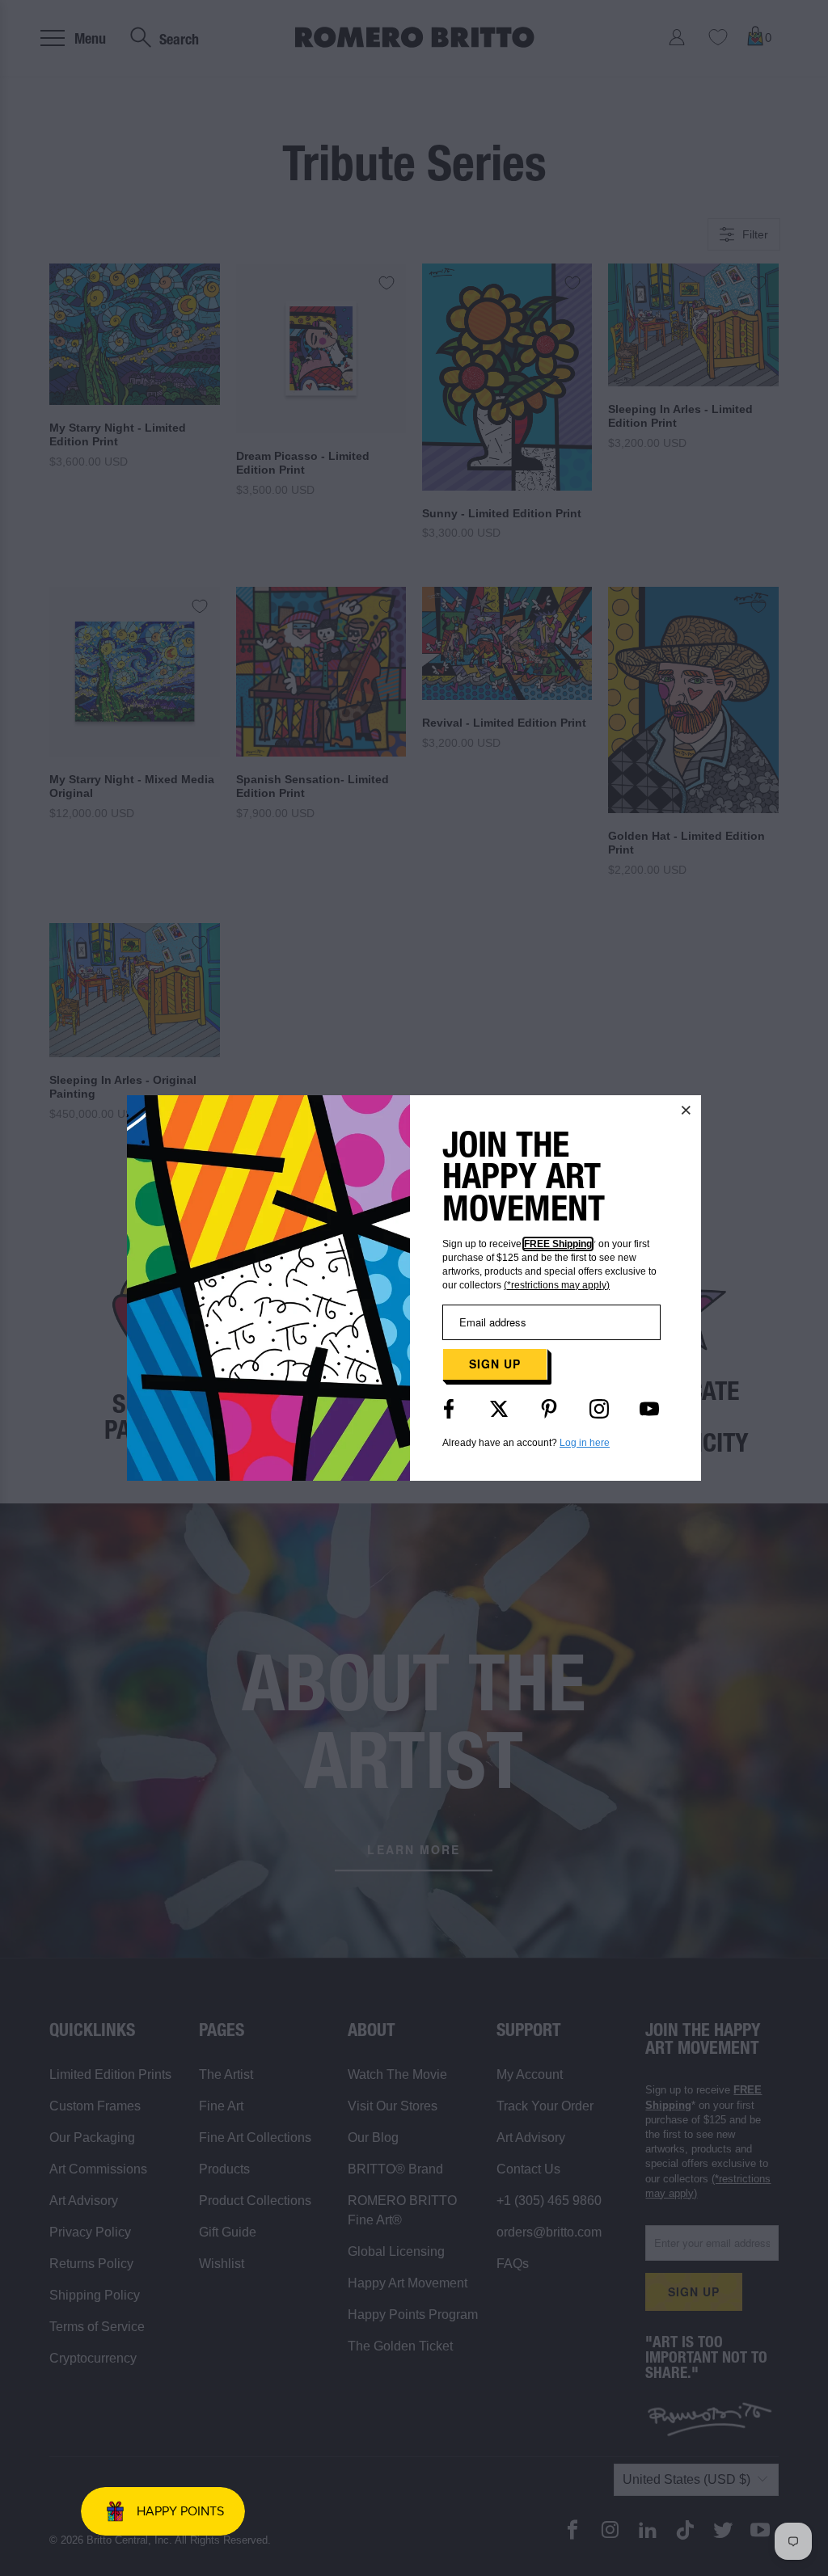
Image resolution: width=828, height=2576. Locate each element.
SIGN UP (495, 1364)
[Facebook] (449, 1409)
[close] (686, 1110)
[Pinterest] (549, 1409)
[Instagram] (599, 1409)
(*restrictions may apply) (557, 1285)
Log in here (585, 1443)
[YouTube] (649, 1409)
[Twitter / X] (499, 1409)
